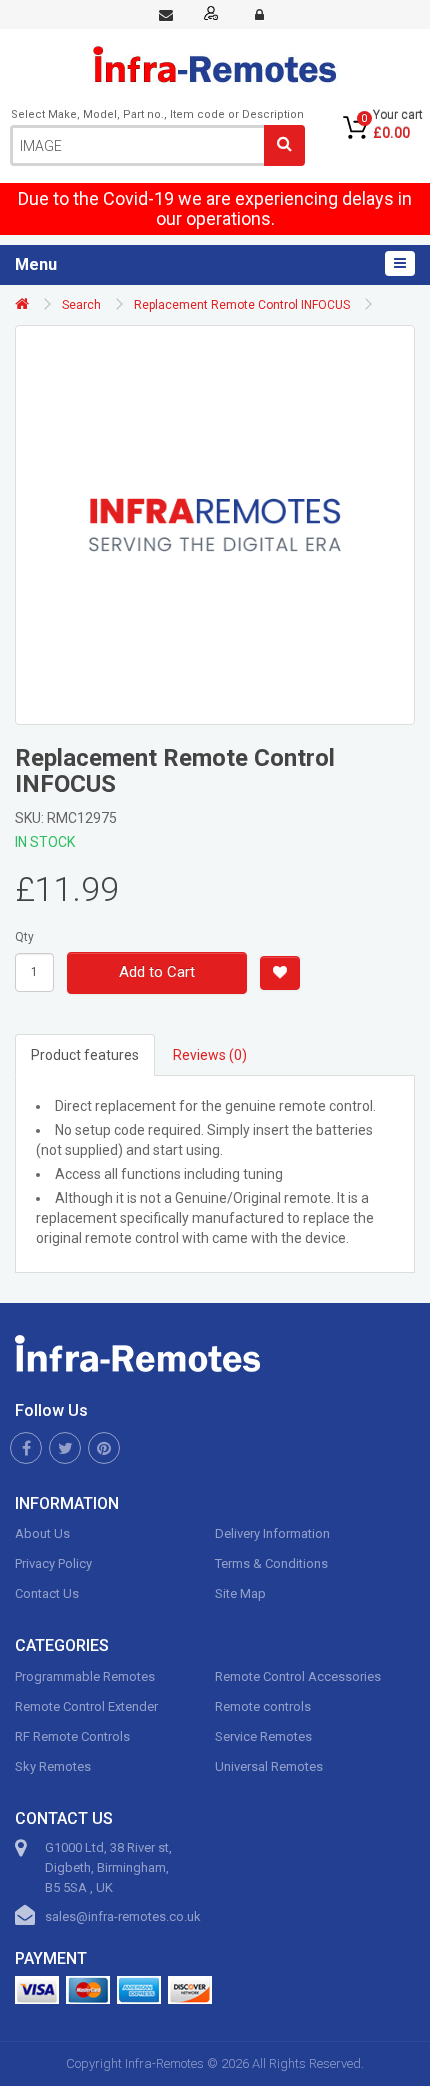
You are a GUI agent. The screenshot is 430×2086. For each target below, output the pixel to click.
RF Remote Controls (72, 1736)
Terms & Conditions (271, 1563)
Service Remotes (263, 1736)
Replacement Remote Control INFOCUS (242, 305)
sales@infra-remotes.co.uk (123, 1916)
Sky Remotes (53, 1766)
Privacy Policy (53, 1563)
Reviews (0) (210, 1055)
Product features (85, 1055)
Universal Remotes (269, 1766)
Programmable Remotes (85, 1676)
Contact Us (47, 1593)
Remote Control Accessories (298, 1676)
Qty (24, 937)
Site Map (240, 1593)
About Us (42, 1533)
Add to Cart (157, 972)
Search (81, 305)
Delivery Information (272, 1533)
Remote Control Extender (86, 1706)
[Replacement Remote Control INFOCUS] (215, 525)
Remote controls (263, 1706)
